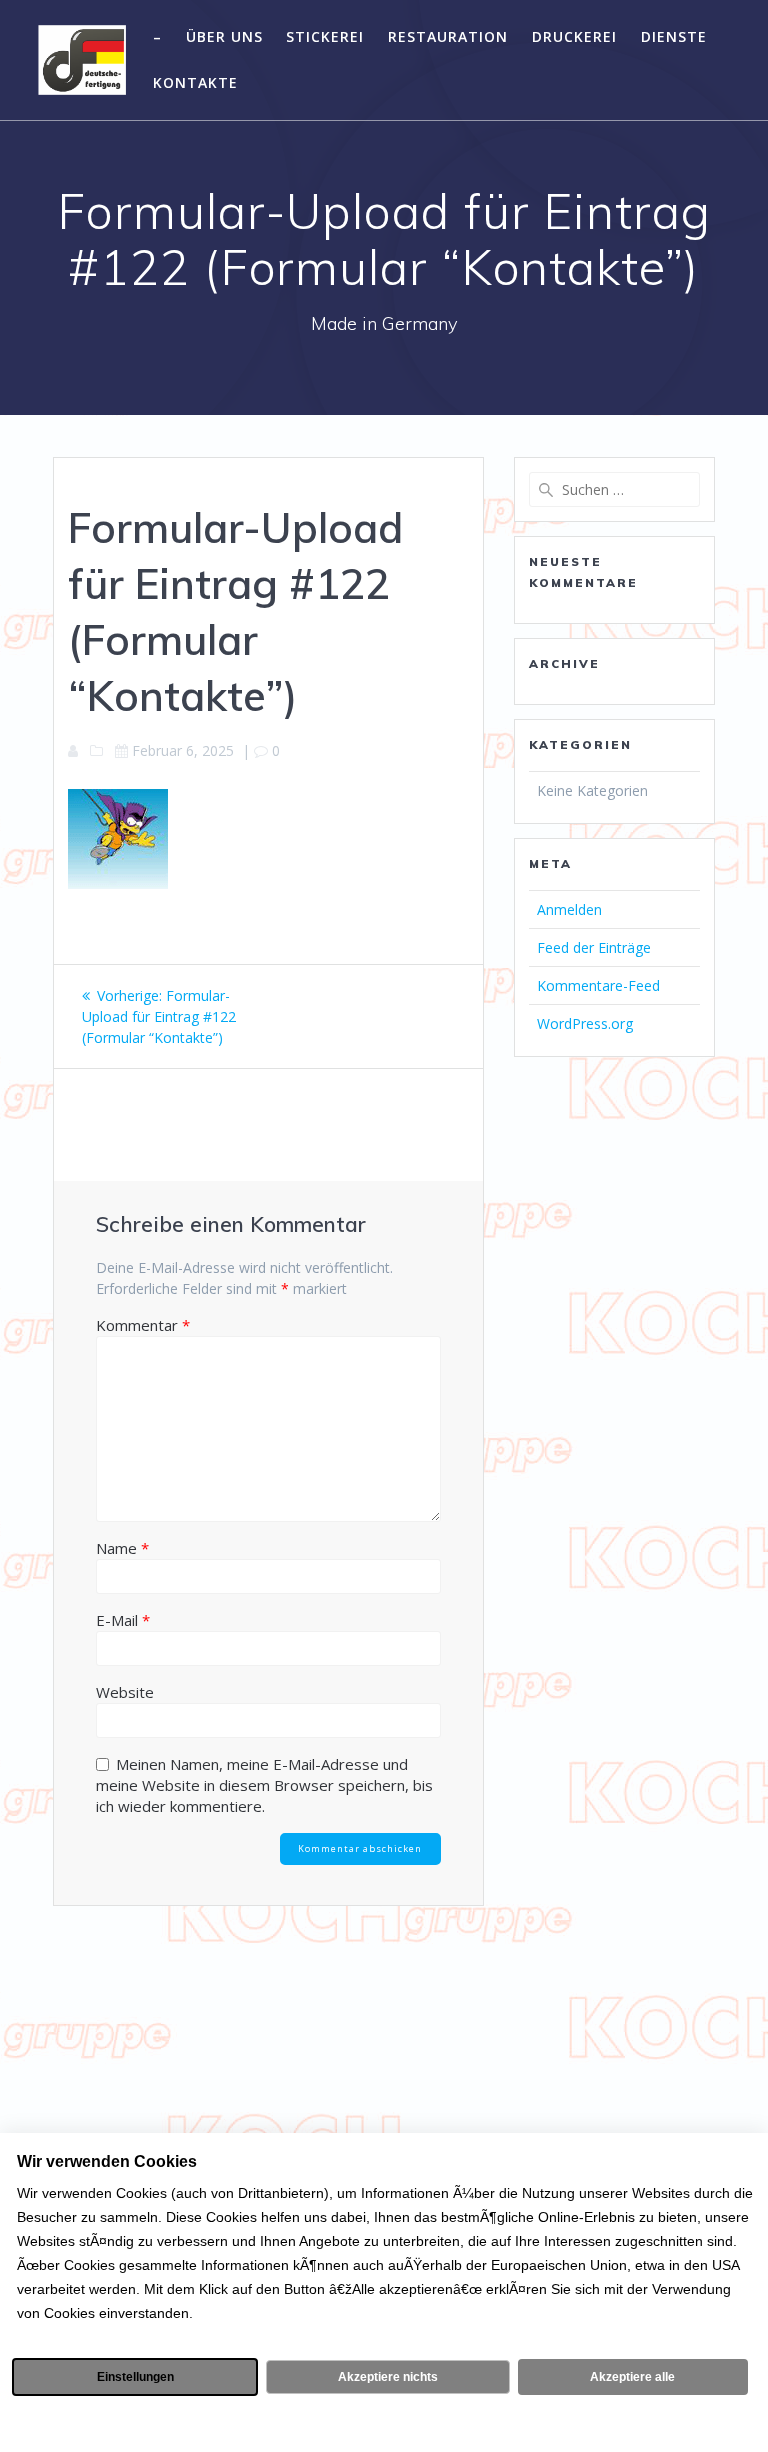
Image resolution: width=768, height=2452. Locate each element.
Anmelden (569, 909)
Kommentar (143, 1325)
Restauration (448, 36)
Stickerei (325, 36)
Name (122, 1548)
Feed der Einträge (594, 947)
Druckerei (574, 36)
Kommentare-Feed (598, 985)
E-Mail (123, 1620)
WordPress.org (585, 1023)
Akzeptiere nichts (388, 2377)
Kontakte (195, 82)
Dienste (674, 36)
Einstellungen (135, 2377)
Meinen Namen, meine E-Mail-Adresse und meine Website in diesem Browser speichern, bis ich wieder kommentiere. (264, 1785)
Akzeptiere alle (632, 2377)
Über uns (224, 36)
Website (125, 1692)
